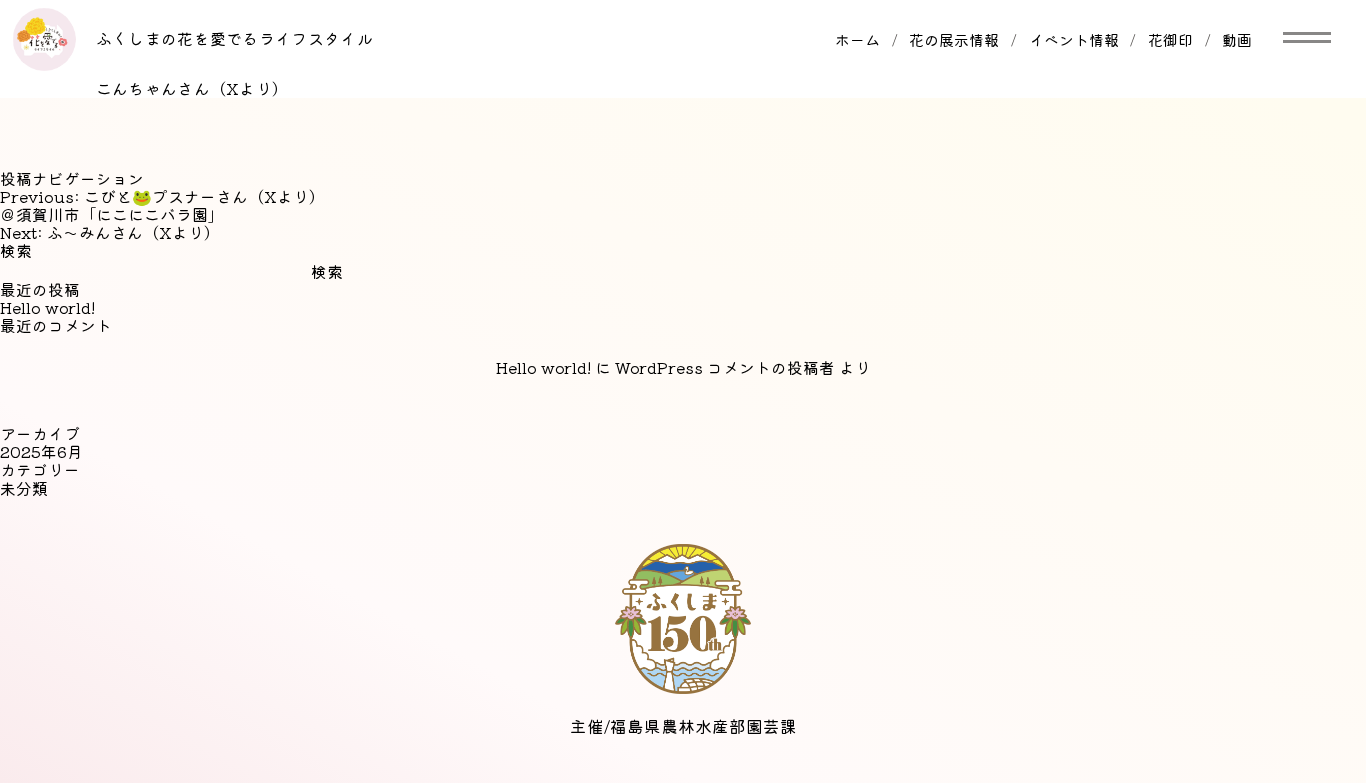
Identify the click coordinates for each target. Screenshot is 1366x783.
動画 (1237, 39)
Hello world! (47, 307)
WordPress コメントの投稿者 (725, 367)
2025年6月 (41, 451)
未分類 (24, 488)
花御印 (1170, 39)
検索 (16, 250)
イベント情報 (1074, 39)
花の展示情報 (954, 39)
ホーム (857, 39)
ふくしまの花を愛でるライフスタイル (234, 38)
